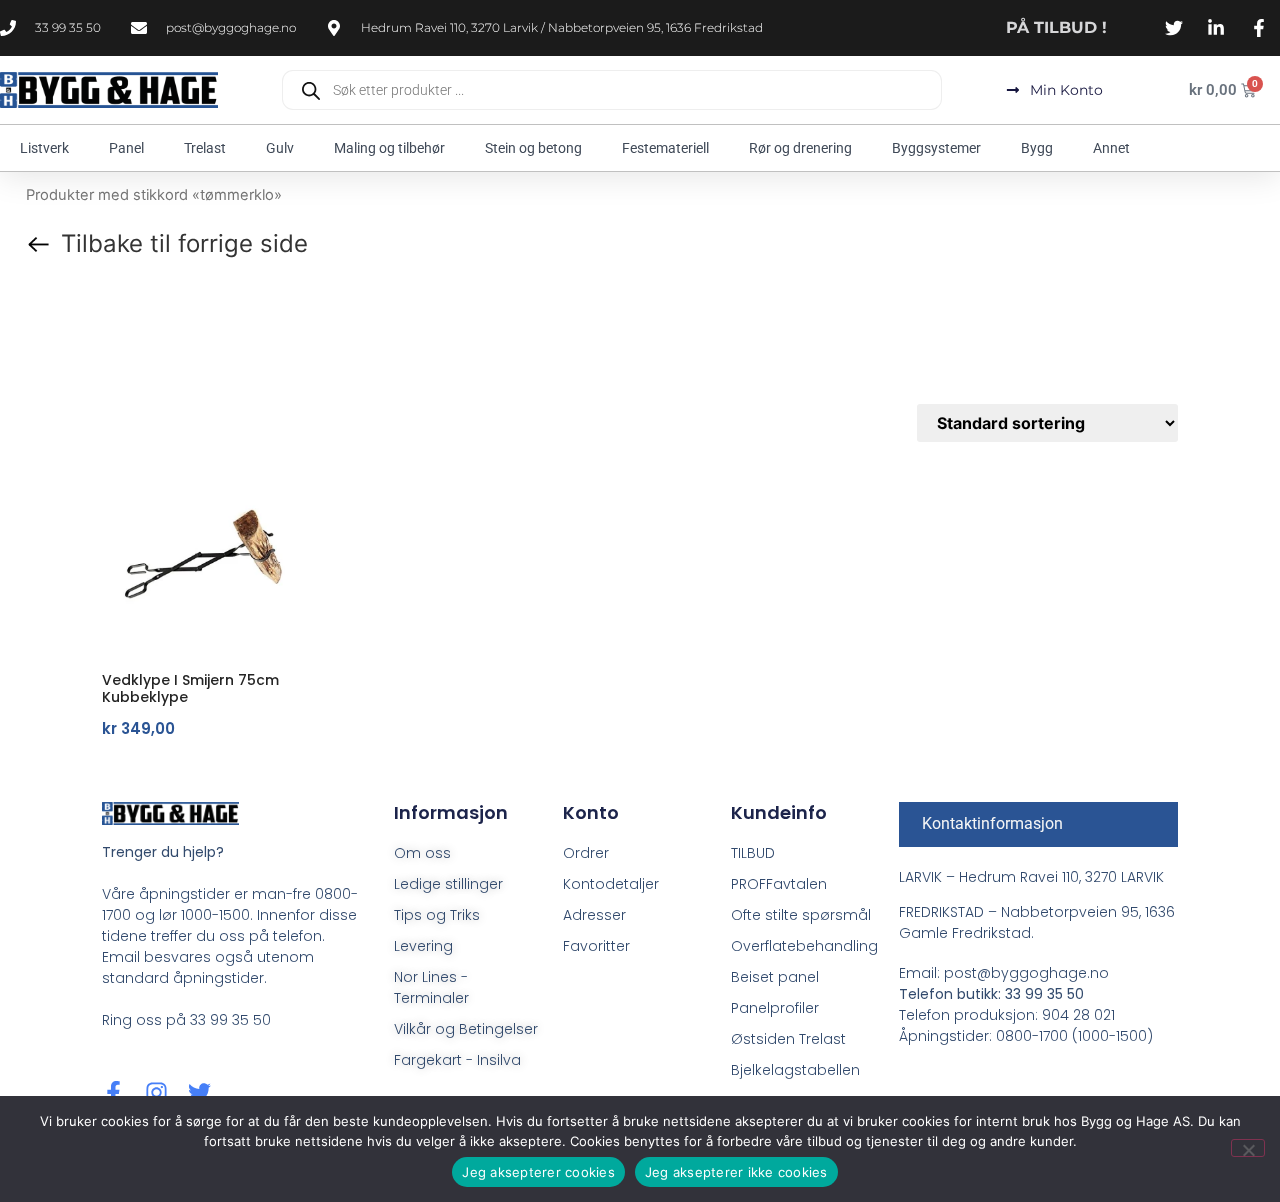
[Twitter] (199, 1092)
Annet (1111, 148)
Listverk (44, 148)
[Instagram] (156, 1092)
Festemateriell (665, 148)
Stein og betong (533, 148)
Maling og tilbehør (389, 148)
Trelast (205, 148)
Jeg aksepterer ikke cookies (736, 1172)
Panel (126, 148)
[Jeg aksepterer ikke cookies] (1248, 1148)
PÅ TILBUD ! (1056, 27)
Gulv (280, 148)
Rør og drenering (800, 148)
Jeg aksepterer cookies (538, 1172)
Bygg (1037, 148)
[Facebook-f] (113, 1092)
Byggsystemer (936, 148)
